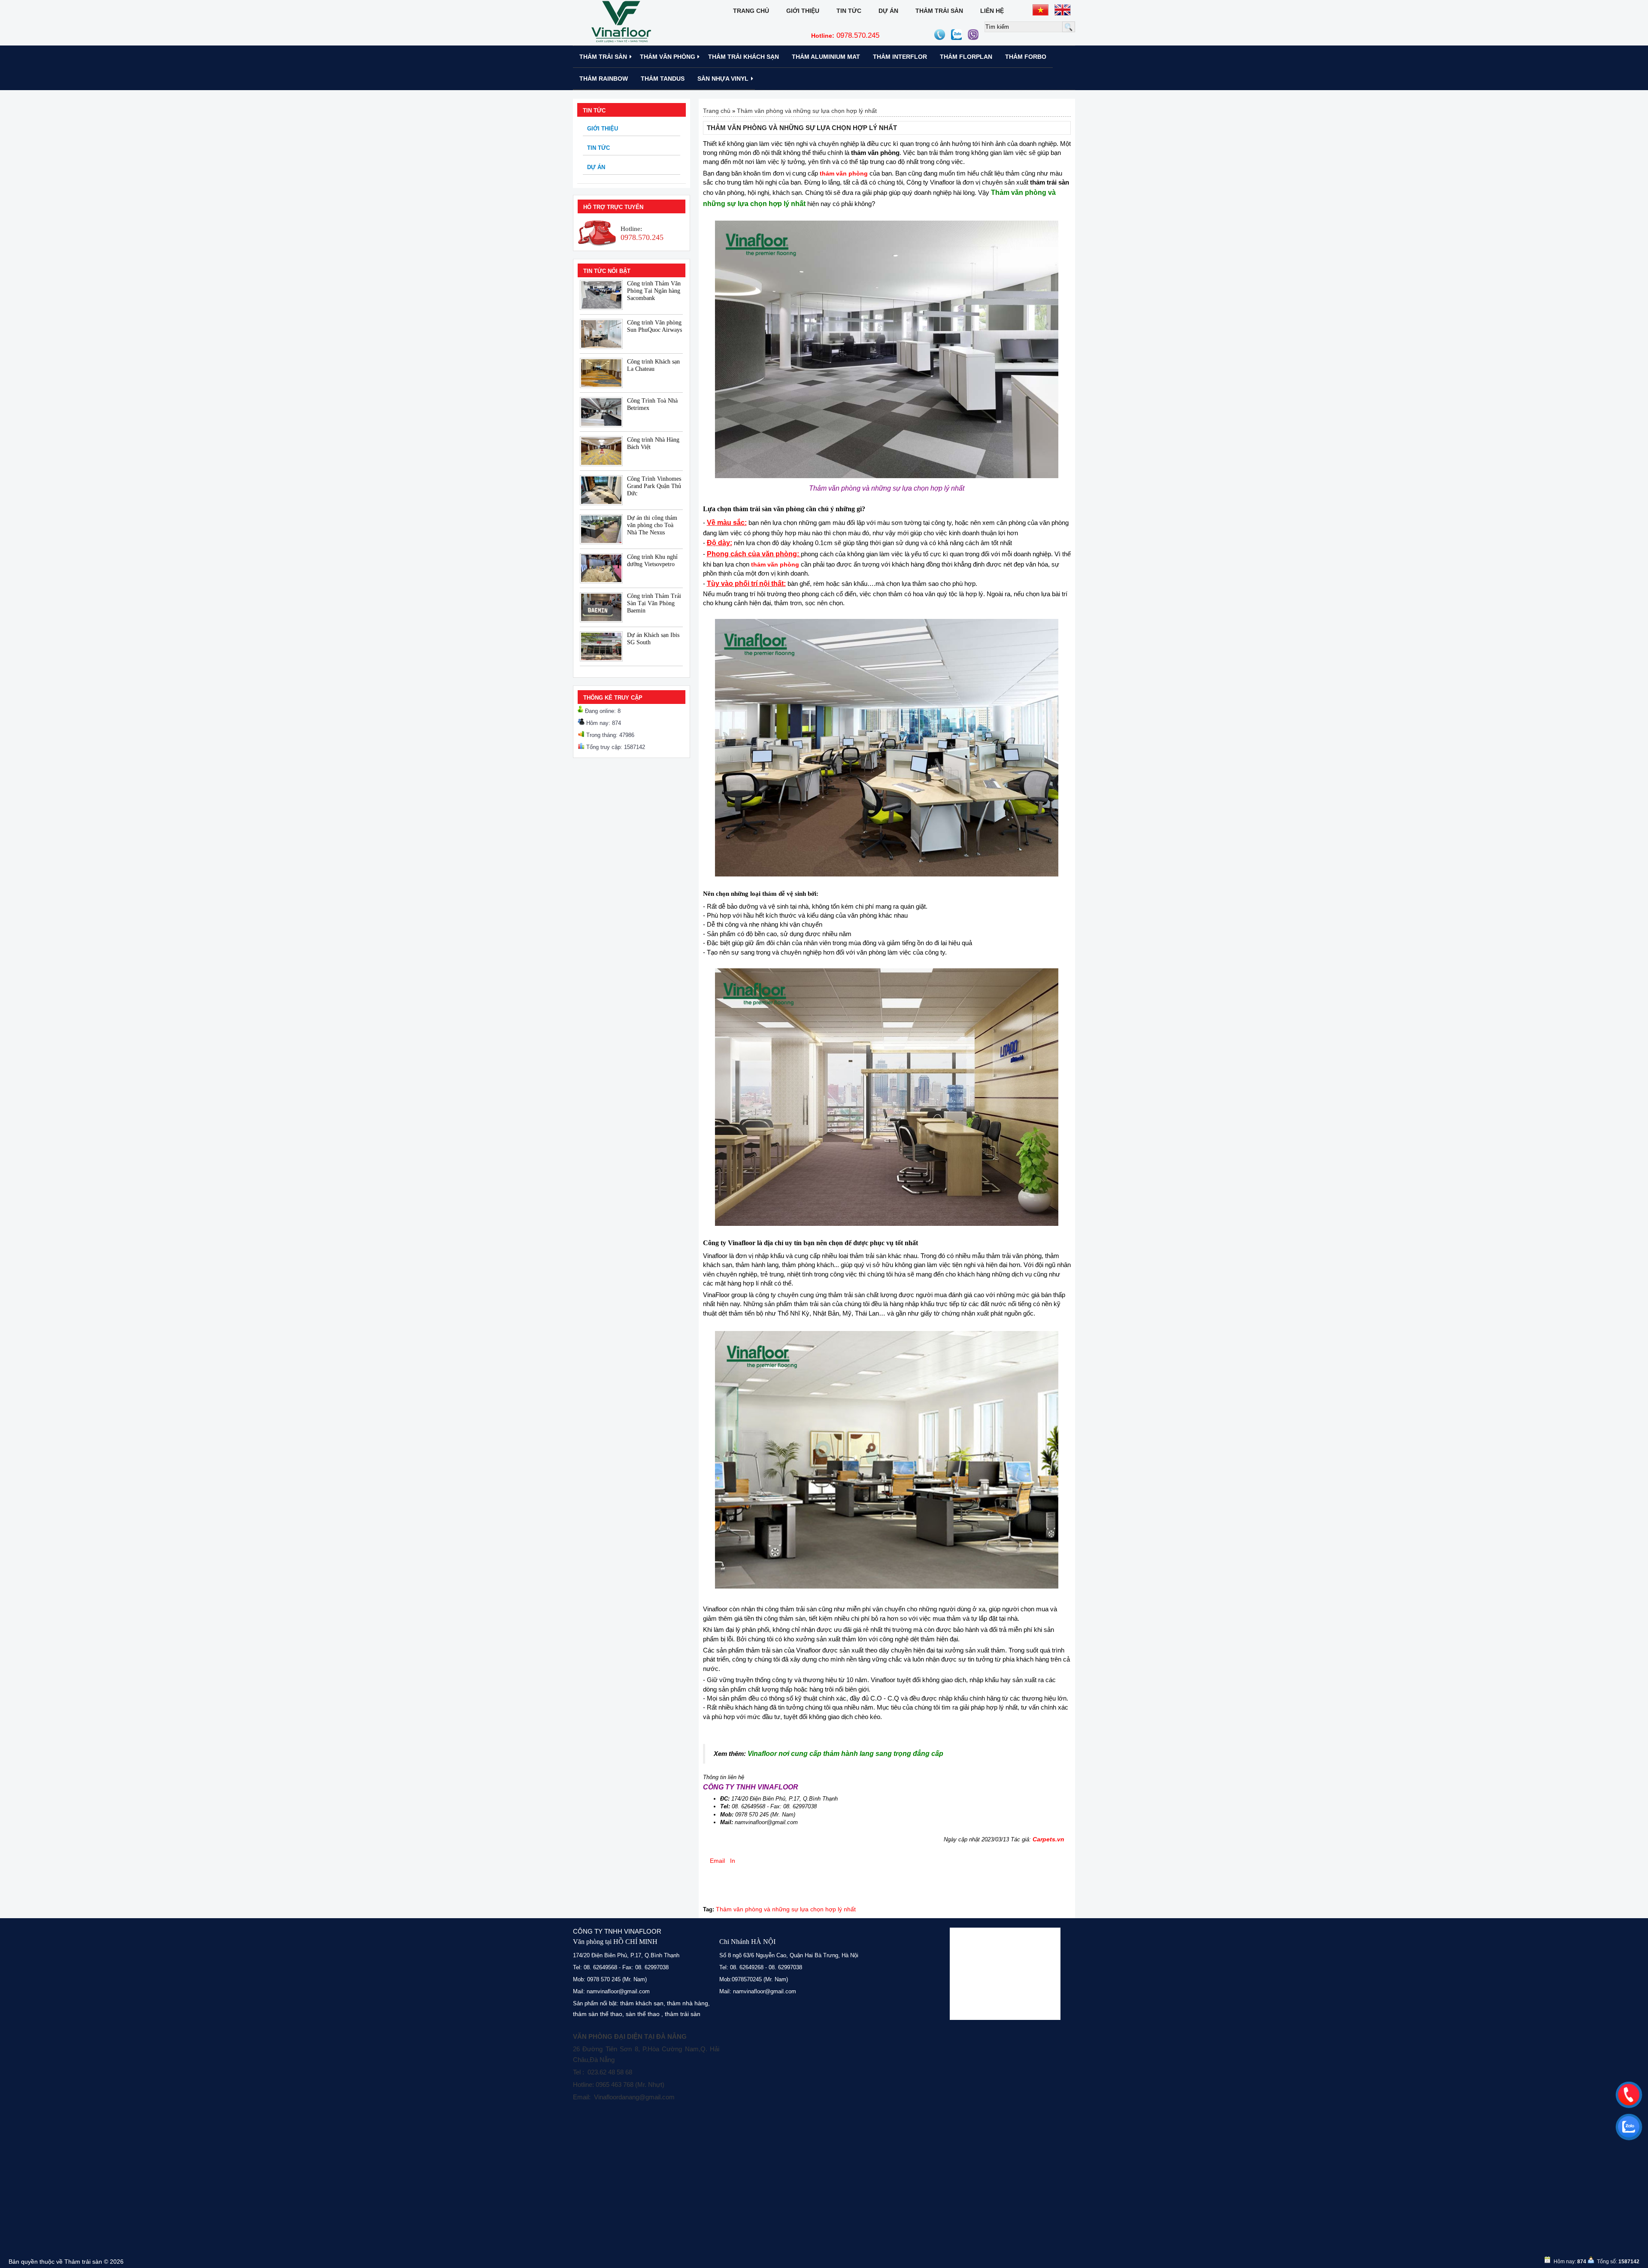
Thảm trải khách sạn (744, 57)
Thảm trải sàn (939, 11)
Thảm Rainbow (604, 79)
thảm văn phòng (775, 564)
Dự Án (888, 11)
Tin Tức (849, 11)
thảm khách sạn (642, 2003)
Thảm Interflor (900, 57)
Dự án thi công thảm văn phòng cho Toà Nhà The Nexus (652, 525)
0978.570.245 (845, 35)
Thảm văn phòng (668, 57)
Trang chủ (751, 11)
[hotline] (1629, 2095)
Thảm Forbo (1026, 57)
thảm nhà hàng (688, 2003)
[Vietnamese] (1041, 10)
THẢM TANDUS (663, 79)
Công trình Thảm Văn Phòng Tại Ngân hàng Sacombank (654, 291)
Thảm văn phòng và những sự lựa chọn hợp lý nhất (807, 111)
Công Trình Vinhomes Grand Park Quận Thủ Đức (654, 486)
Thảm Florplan (966, 57)
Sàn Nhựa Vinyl (723, 79)
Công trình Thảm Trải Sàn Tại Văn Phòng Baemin (654, 603)
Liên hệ (992, 11)
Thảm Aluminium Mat (826, 57)
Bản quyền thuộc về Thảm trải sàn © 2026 (66, 2262)
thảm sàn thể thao (598, 2014)
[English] (1063, 10)
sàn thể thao (643, 2014)
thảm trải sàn (683, 2014)
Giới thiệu (803, 11)
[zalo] (1629, 2127)
